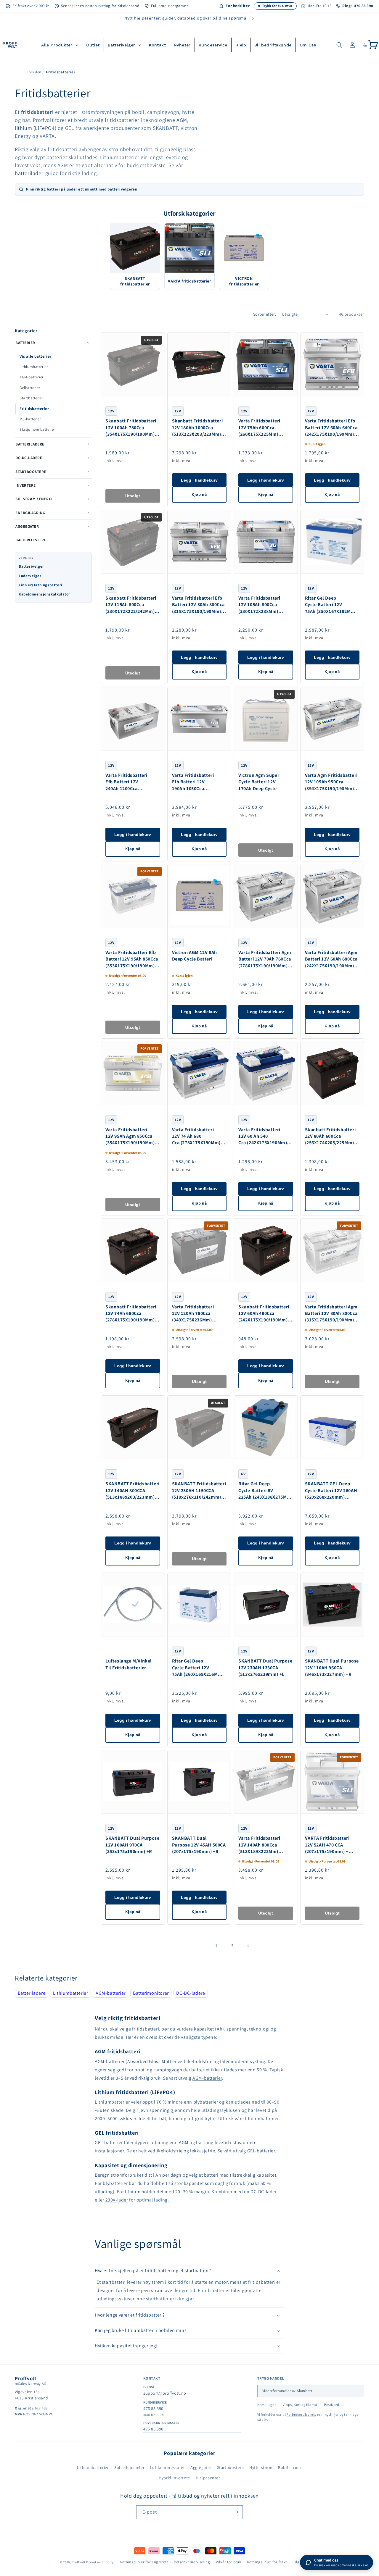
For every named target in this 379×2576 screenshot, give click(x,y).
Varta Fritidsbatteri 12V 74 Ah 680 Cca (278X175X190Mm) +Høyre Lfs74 (196, 1136)
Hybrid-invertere (174, 2478)
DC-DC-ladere (191, 1993)
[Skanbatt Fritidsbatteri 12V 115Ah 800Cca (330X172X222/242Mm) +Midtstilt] (133, 542)
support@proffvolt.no (165, 2393)
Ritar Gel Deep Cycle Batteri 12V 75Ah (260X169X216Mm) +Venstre (198, 1668)
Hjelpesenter (208, 2478)
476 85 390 (153, 2408)
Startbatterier (31, 398)
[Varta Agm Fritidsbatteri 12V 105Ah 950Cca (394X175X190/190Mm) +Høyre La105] (332, 719)
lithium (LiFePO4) (36, 128)
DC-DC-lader (264, 2192)
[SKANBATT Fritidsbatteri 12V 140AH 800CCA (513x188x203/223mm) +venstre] (133, 1427)
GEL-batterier (261, 2151)
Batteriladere (32, 1993)
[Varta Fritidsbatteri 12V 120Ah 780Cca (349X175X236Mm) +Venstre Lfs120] (199, 1250)
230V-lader (117, 2200)
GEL (70, 128)
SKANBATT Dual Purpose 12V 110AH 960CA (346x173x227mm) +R (332, 1668)
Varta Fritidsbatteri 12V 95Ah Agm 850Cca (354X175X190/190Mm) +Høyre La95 (130, 1136)
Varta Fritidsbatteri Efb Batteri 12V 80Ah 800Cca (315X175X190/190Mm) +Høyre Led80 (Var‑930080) (198, 605)
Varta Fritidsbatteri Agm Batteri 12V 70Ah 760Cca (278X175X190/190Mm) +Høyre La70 (265, 959)
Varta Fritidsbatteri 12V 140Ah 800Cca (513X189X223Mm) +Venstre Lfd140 (259, 1845)
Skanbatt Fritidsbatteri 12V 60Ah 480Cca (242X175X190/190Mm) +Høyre (264, 1314)
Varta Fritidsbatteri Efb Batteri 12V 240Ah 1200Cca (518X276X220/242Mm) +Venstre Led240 (130, 782)
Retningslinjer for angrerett (144, 2562)
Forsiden (34, 72)
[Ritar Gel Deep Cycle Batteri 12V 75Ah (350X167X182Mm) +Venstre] (332, 542)
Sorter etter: (265, 314)
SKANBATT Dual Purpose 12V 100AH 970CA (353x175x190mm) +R (133, 1845)
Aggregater (201, 2467)
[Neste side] (248, 1946)
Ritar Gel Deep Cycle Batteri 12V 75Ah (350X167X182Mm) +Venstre (331, 605)
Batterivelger (31, 566)
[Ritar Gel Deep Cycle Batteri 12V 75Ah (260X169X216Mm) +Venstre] (199, 1605)
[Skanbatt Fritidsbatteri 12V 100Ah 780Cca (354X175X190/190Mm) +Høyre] (133, 365)
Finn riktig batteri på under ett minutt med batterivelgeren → (84, 189)
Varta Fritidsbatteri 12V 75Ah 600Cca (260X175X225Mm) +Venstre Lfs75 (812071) (264, 428)
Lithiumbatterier (34, 367)
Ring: (358, 6)
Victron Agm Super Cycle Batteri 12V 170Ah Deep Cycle (259, 782)
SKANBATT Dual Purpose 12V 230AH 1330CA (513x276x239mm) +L (265, 1668)
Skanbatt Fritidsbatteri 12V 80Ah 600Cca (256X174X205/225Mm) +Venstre (330, 1136)
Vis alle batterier (36, 356)
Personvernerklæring (192, 2562)
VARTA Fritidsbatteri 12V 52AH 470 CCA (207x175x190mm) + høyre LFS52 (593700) (328, 1845)
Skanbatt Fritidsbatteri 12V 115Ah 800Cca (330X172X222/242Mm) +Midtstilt (131, 605)
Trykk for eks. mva (277, 6)
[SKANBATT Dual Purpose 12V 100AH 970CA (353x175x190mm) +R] (133, 1782)
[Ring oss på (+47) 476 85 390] (365, 45)
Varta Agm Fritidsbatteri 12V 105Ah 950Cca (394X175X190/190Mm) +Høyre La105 (331, 782)
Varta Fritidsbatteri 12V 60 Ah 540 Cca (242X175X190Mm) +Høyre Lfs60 (263, 1136)
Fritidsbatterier (34, 409)
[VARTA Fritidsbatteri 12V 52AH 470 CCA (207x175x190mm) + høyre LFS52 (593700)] (332, 1782)
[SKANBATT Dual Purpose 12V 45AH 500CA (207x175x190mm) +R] (199, 1782)
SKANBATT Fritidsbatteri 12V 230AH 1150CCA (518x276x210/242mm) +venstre (199, 1490)
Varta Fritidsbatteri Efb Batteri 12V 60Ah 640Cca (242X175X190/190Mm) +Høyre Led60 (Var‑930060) (331, 428)
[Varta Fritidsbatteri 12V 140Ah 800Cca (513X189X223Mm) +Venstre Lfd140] (266, 1782)
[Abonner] (236, 2512)
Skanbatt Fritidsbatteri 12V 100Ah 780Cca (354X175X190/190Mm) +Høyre (131, 428)
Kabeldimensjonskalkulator (44, 594)
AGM (182, 120)
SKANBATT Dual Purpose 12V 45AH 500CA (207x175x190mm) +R (199, 1845)
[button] (339, 45)
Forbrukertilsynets (301, 2414)
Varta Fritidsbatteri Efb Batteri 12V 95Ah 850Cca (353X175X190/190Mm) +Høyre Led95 (132, 959)
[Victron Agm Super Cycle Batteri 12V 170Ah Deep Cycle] (266, 719)
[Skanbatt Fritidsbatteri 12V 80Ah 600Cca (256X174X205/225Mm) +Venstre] (332, 1073)
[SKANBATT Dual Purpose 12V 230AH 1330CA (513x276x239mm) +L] (266, 1605)
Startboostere (231, 2467)
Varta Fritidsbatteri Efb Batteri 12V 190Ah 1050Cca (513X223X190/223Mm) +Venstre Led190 (197, 782)
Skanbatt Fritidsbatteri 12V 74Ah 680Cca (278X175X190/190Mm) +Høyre (131, 1314)
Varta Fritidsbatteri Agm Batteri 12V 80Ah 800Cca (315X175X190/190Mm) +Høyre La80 (331, 1314)
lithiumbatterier (262, 2119)
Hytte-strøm (261, 2467)
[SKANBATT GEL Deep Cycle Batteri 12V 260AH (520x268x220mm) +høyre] (332, 1427)
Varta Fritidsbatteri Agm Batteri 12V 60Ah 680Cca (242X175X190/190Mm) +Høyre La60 (331, 959)
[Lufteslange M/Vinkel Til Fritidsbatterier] (133, 1605)
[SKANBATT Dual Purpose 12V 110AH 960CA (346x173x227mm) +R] (332, 1605)
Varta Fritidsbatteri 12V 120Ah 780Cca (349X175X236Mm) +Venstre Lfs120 (193, 1314)
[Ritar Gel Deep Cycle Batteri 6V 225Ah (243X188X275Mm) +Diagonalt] (266, 1427)
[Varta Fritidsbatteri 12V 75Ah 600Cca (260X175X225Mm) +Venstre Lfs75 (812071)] (266, 365)
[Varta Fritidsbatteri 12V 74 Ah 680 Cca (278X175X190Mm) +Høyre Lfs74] (199, 1073)
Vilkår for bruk (229, 2562)
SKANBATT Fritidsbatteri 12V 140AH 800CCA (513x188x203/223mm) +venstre (133, 1490)
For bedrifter (238, 6)
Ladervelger (30, 576)
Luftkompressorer (168, 2467)
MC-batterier (30, 419)
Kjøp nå (199, 494)
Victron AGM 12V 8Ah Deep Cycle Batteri (195, 956)
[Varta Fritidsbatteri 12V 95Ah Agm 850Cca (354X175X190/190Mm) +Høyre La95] (133, 1073)
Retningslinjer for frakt (267, 2562)
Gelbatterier (30, 388)
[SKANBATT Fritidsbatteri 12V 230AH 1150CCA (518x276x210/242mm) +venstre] (199, 1427)
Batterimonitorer (151, 1993)
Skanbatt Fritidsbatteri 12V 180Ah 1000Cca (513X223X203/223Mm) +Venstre (197, 428)
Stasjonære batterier (37, 429)
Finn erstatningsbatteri (41, 585)
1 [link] (216, 1945)
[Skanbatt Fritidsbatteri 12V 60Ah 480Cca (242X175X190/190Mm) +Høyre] (266, 1250)
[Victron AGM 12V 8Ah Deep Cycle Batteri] (199, 896)
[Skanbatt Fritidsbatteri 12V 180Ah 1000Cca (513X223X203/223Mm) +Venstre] (199, 365)
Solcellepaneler (129, 2467)
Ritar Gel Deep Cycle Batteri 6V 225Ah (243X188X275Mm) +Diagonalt (266, 1490)
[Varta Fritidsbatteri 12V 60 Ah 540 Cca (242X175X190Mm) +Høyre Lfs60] (266, 1073)
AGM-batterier (32, 377)
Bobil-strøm (290, 2467)
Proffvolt (78, 2562)
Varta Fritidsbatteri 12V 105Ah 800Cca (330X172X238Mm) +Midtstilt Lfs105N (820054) (259, 605)
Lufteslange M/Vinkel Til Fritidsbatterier (129, 1664)
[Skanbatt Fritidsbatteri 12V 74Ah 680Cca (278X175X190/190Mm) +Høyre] (133, 1250)
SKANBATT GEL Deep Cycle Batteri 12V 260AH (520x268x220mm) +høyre (331, 1490)
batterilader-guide (37, 173)
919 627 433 (38, 2408)
